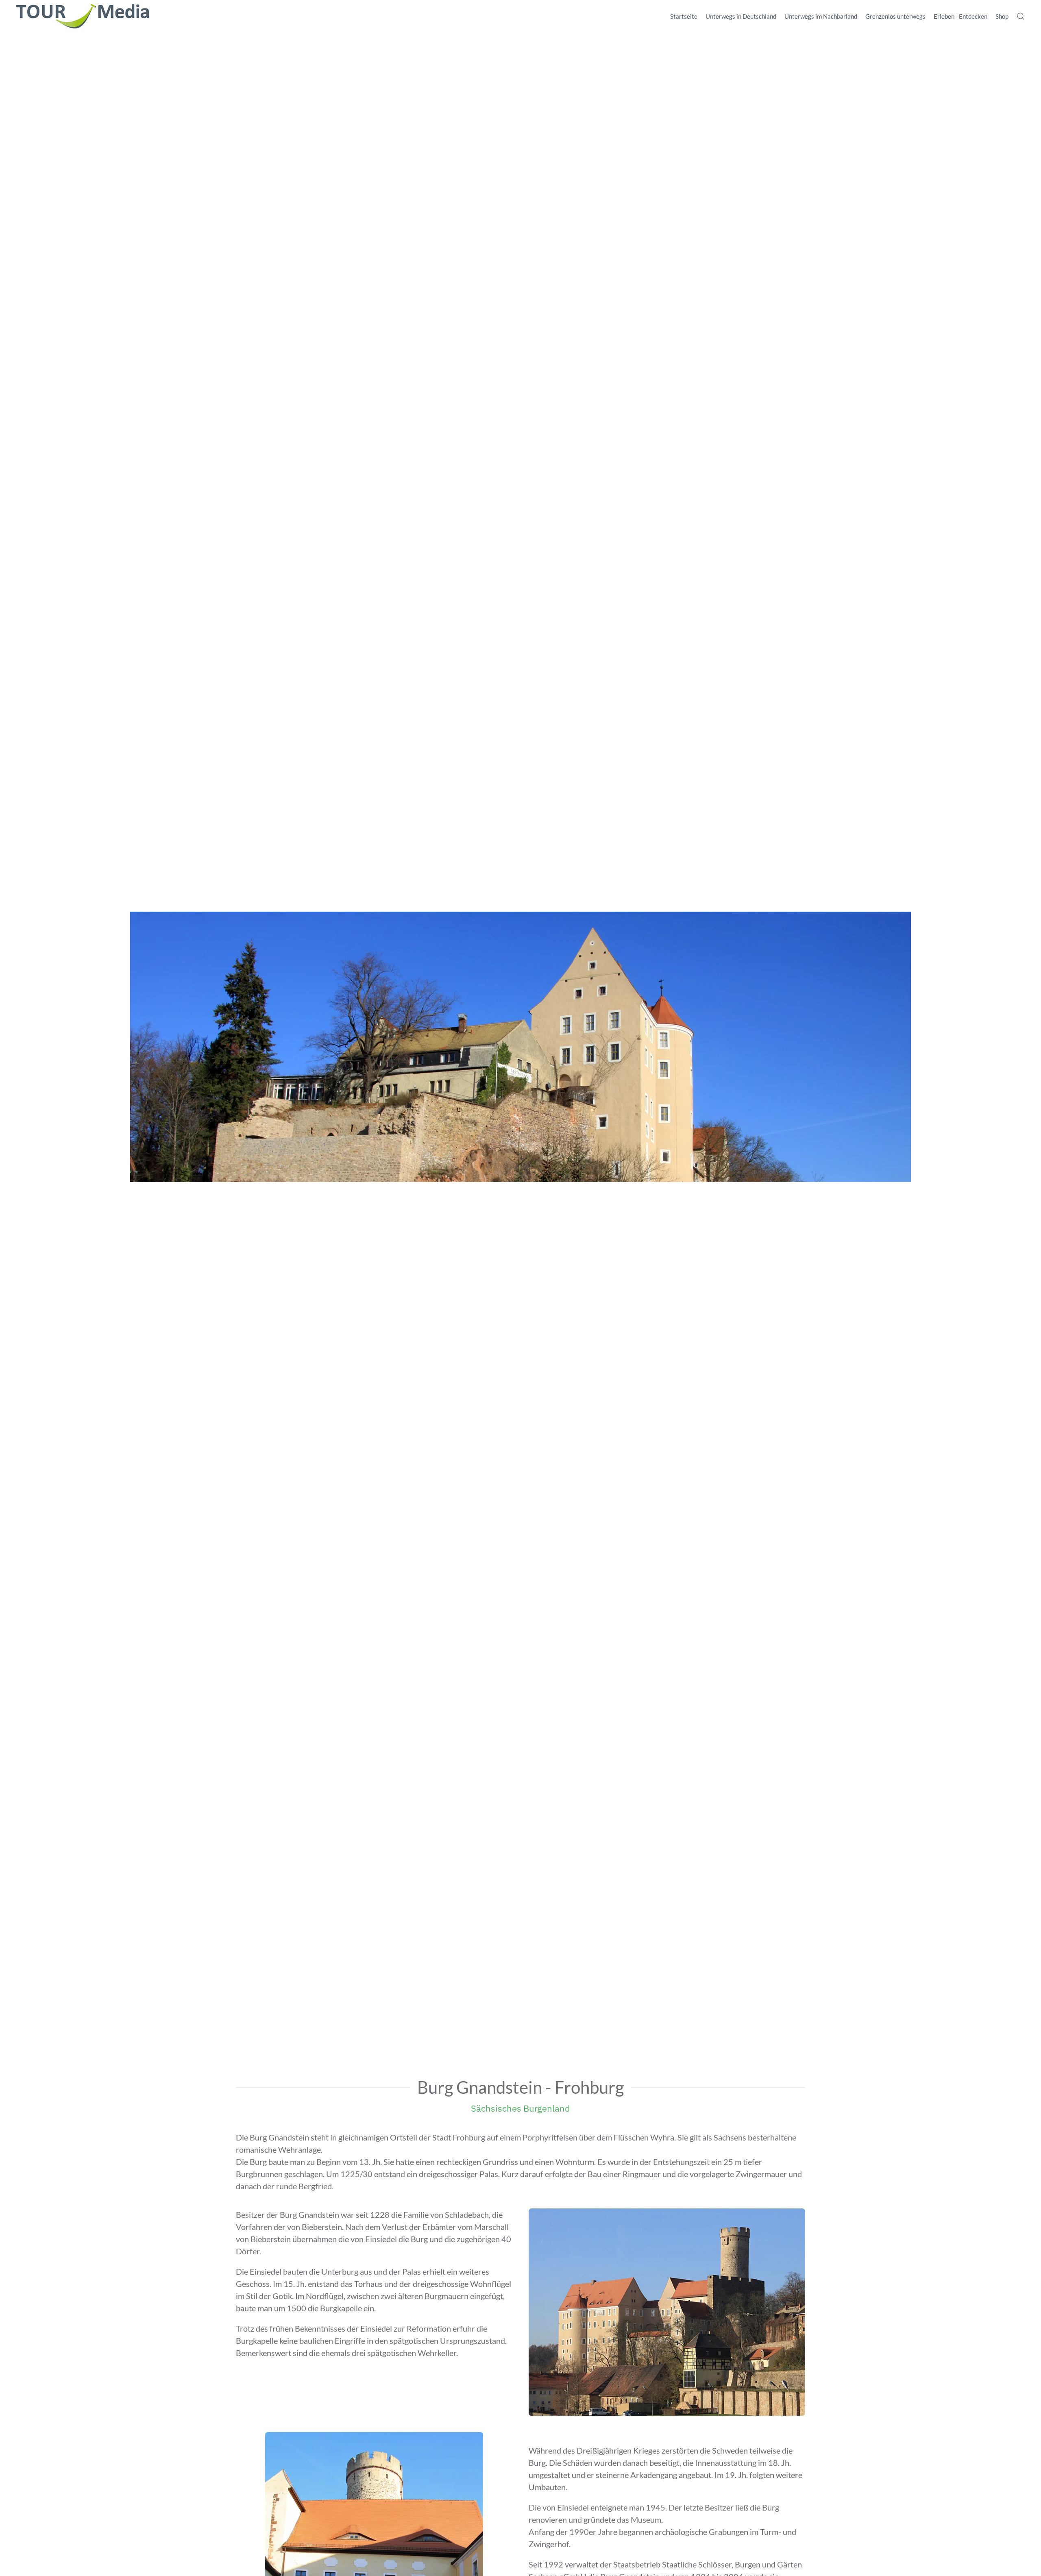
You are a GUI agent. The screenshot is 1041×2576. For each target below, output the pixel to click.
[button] (1021, 16)
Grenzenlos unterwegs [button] (895, 16)
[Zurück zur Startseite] (83, 16)
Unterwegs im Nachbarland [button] (821, 16)
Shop (1002, 16)
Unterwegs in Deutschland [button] (741, 16)
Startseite (684, 16)
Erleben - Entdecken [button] (960, 16)
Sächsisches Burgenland (520, 2108)
